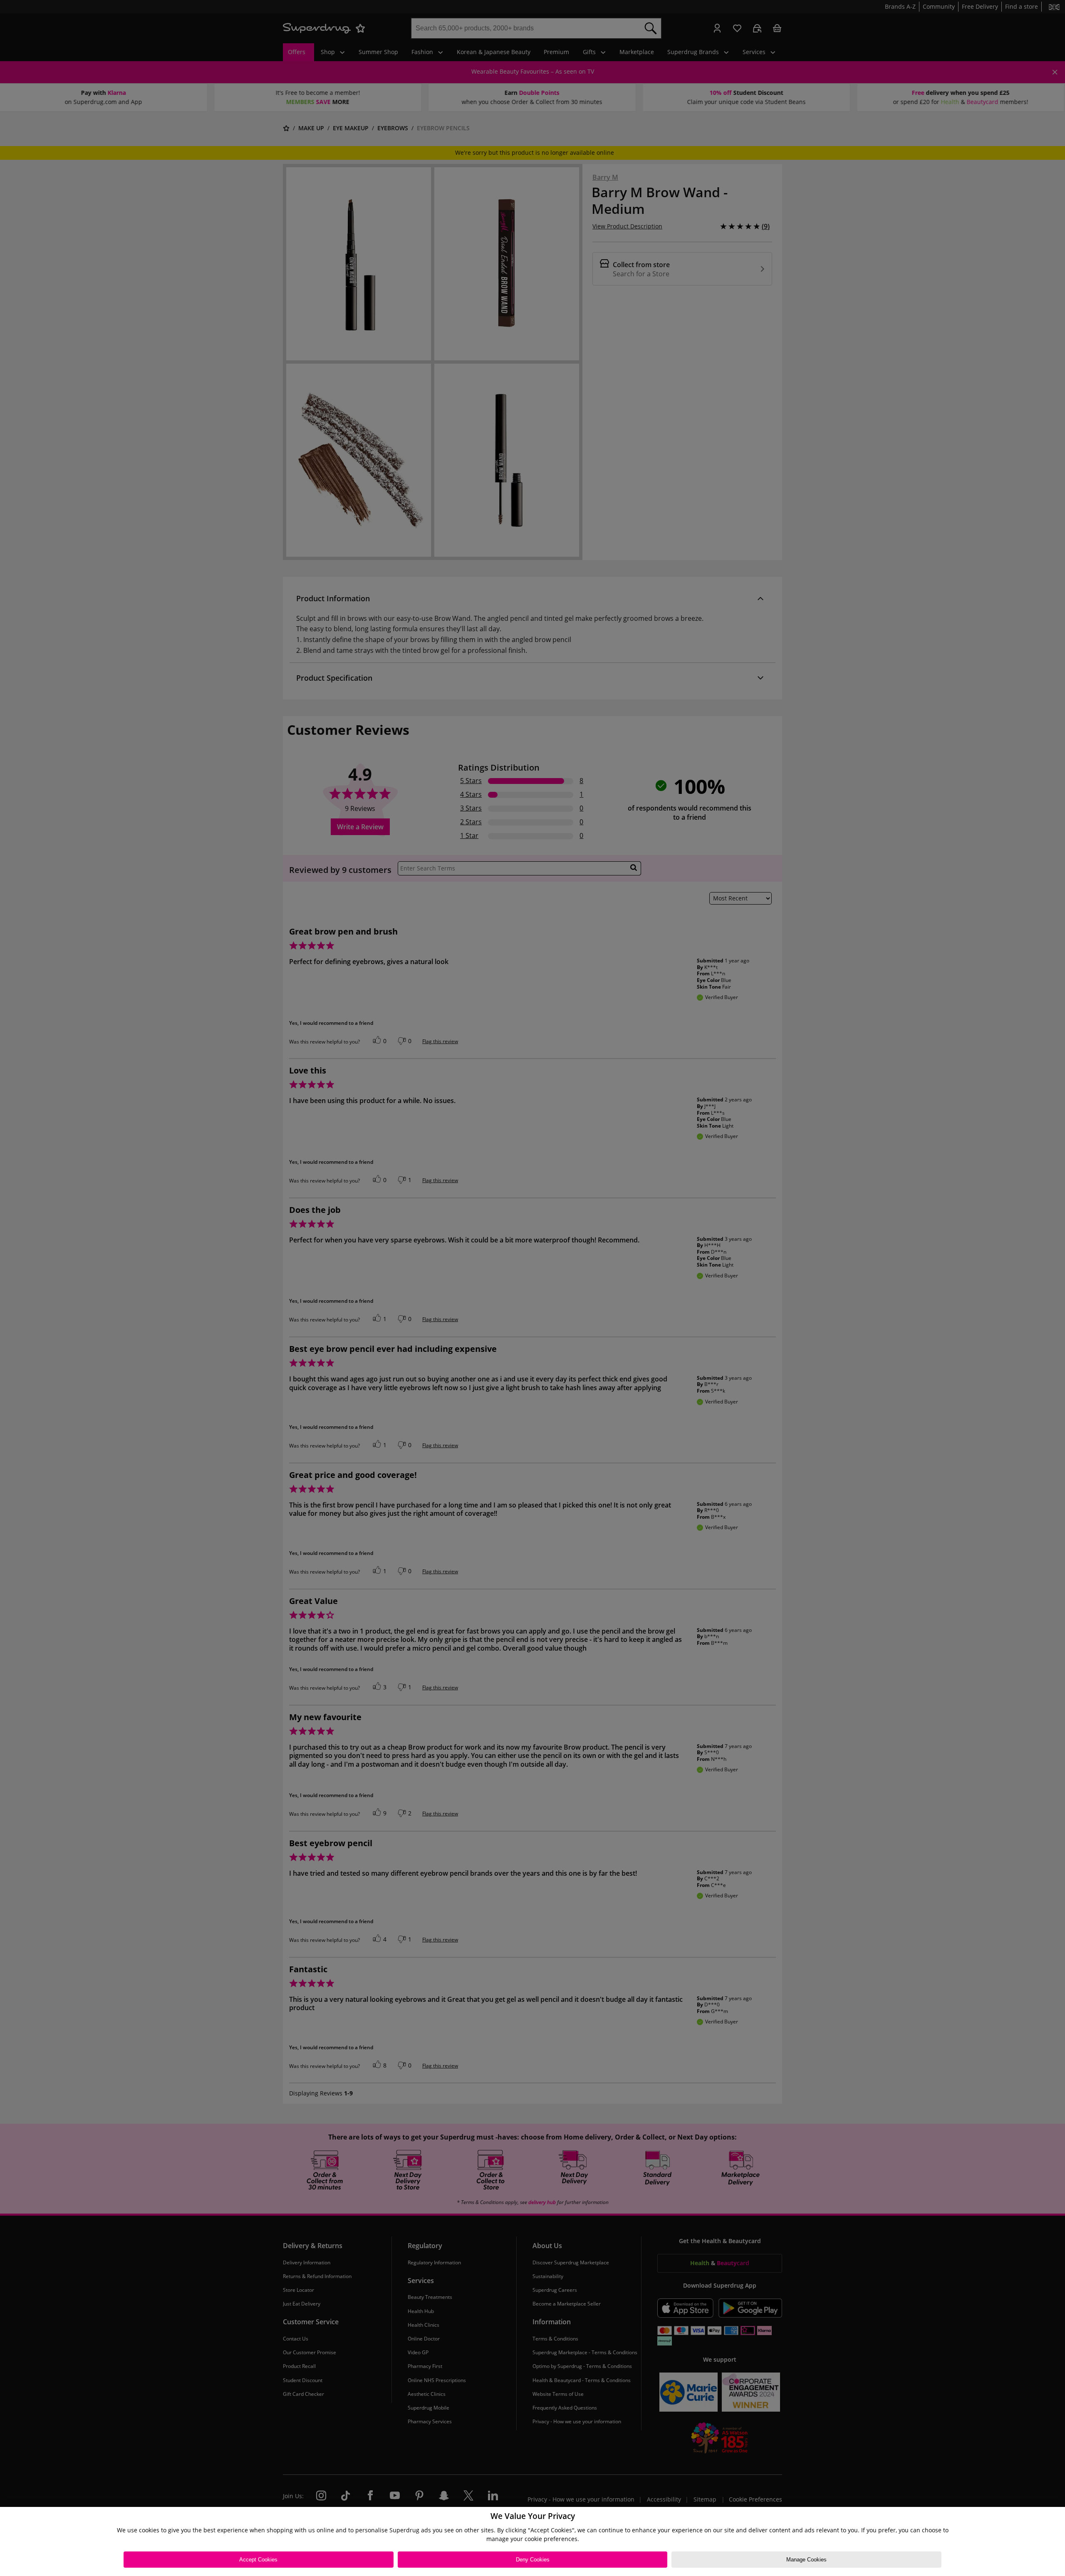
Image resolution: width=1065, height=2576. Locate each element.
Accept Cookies (258, 2560)
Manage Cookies (806, 2560)
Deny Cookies (533, 2560)
